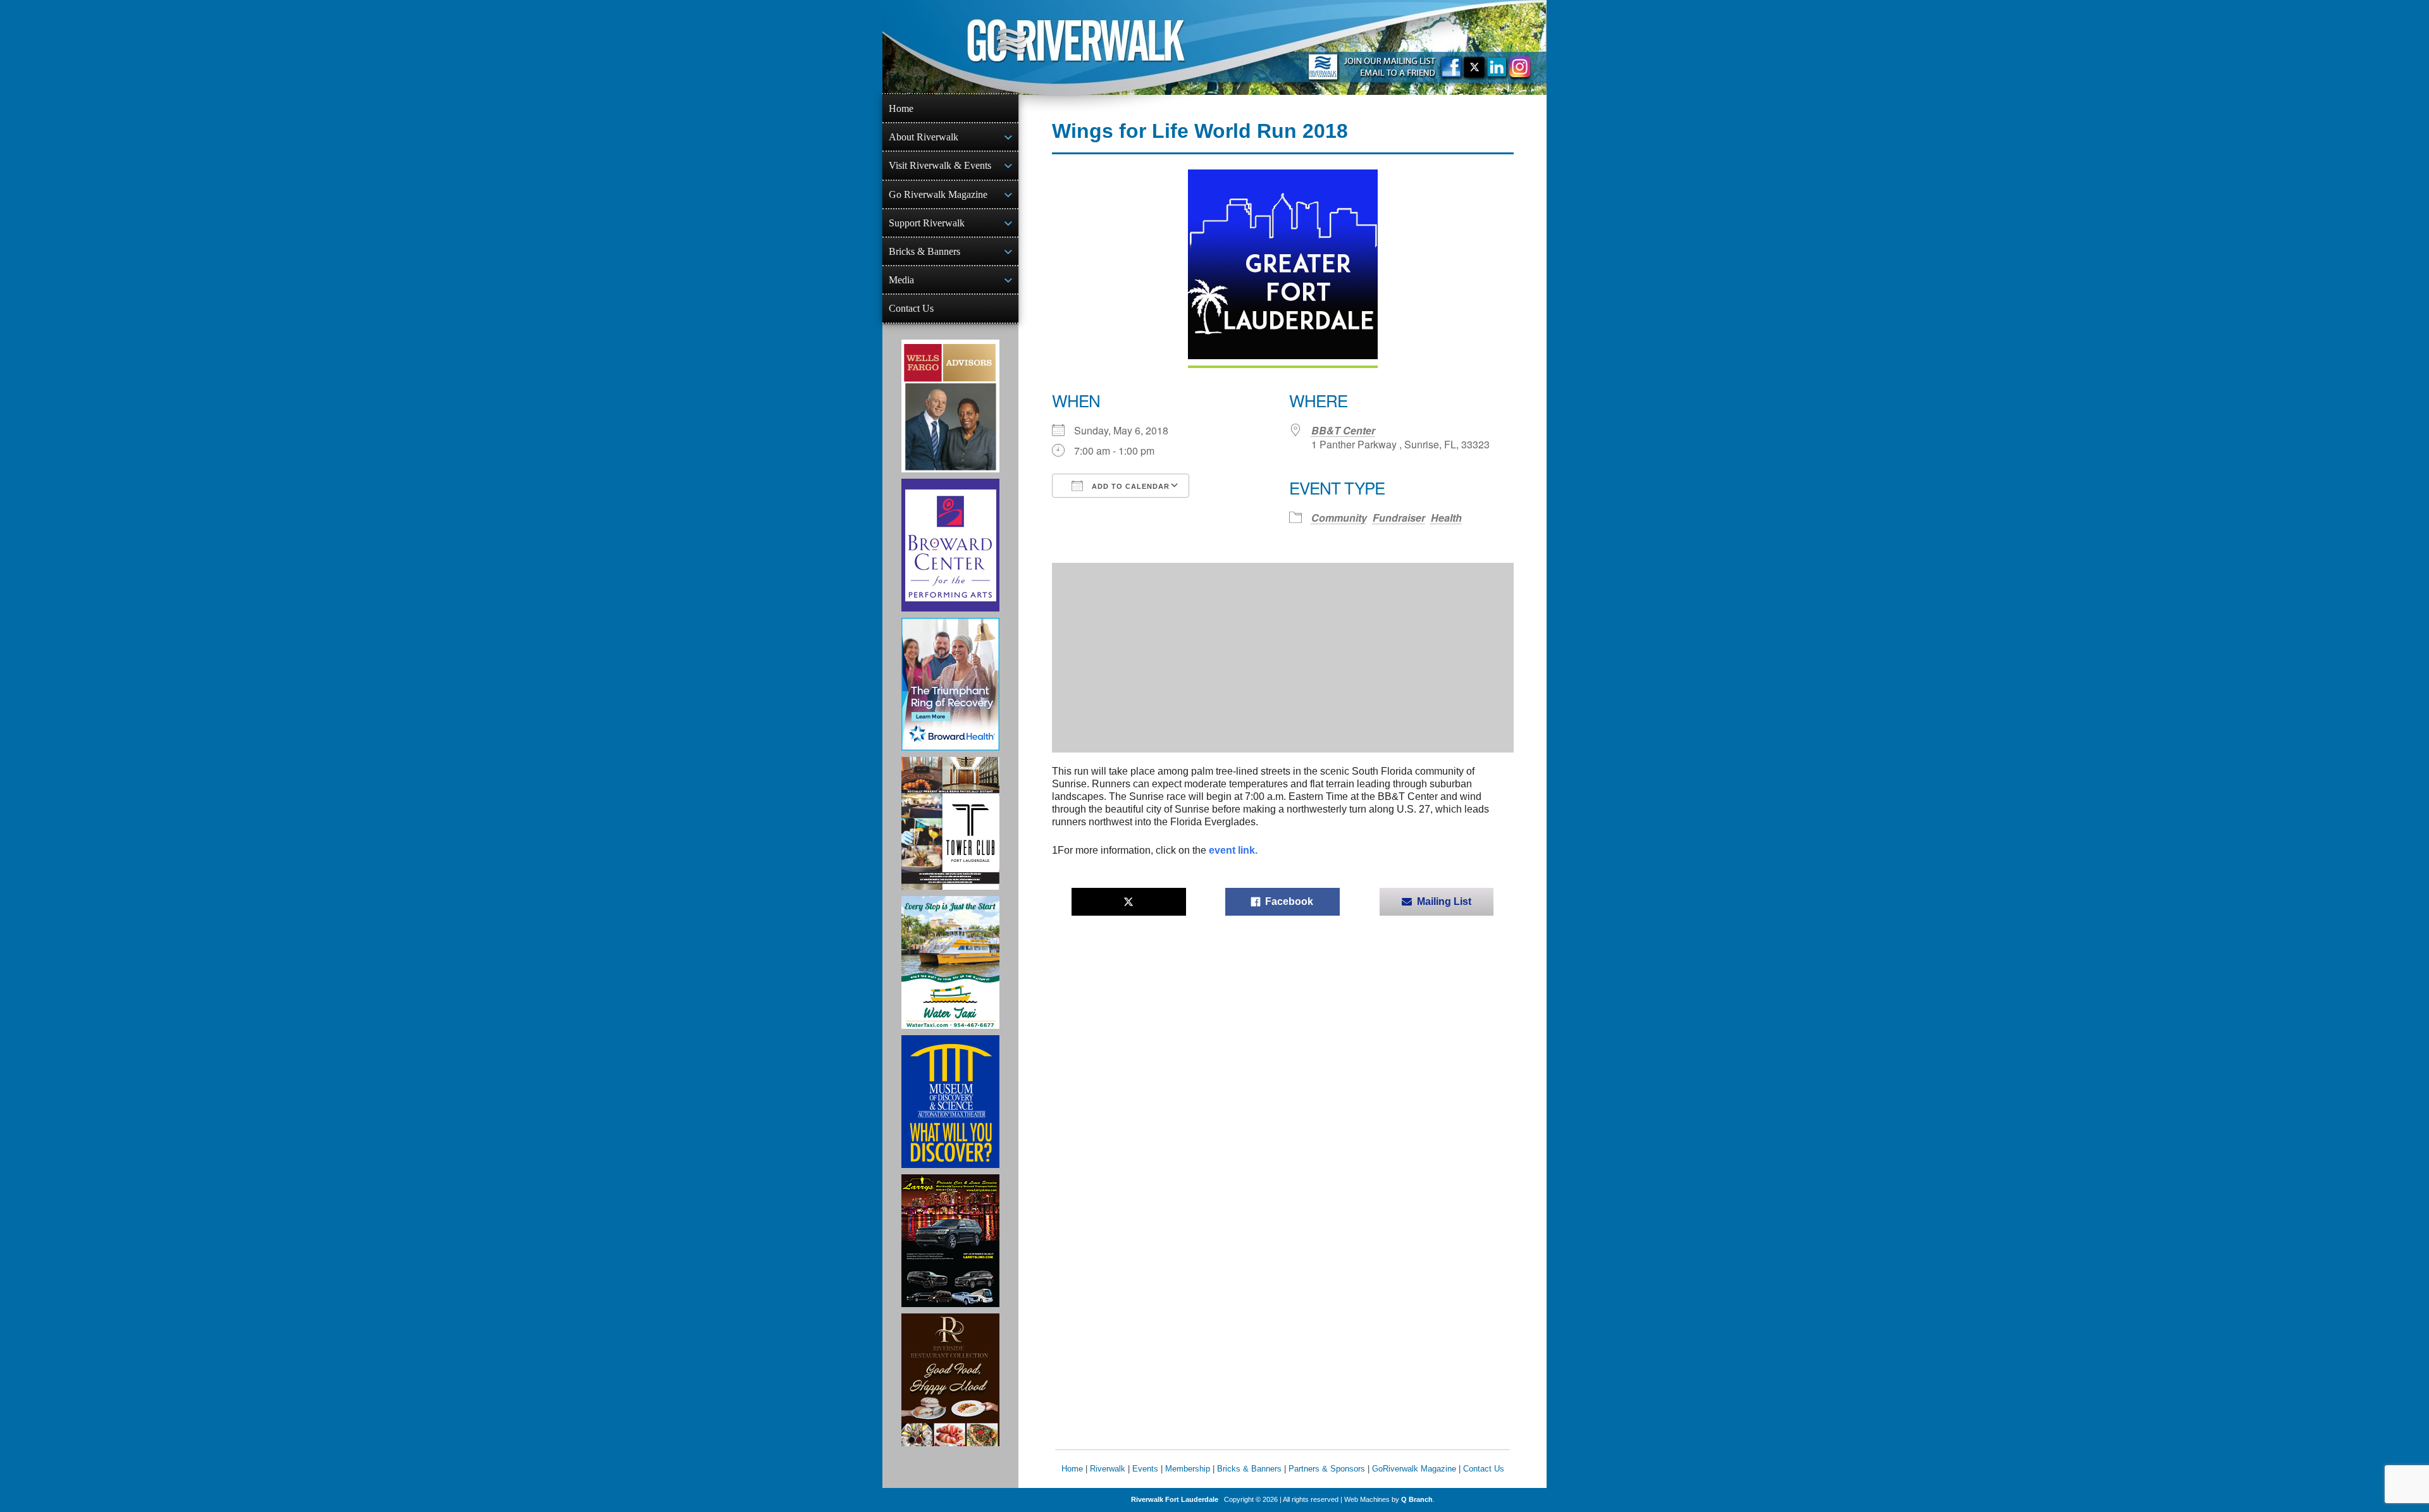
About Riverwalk (924, 137)
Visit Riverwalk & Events (940, 165)
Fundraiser (1399, 518)
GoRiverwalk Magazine (1414, 1469)
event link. (1233, 850)
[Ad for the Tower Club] (950, 823)
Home (901, 108)
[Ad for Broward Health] (950, 684)
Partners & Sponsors (1327, 1469)
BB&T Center (1343, 430)
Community (1339, 518)
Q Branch (1417, 1499)
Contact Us (911, 308)
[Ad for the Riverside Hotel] (950, 1380)
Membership (1188, 1469)
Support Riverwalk (927, 223)
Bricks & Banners (924, 251)
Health (1446, 518)
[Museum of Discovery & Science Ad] (950, 1102)
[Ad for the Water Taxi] (950, 962)
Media (901, 280)
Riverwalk (1108, 1469)
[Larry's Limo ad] (950, 1241)
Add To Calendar (1129, 486)
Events (1145, 1469)
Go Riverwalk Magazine (938, 194)
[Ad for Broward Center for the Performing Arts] (950, 545)
